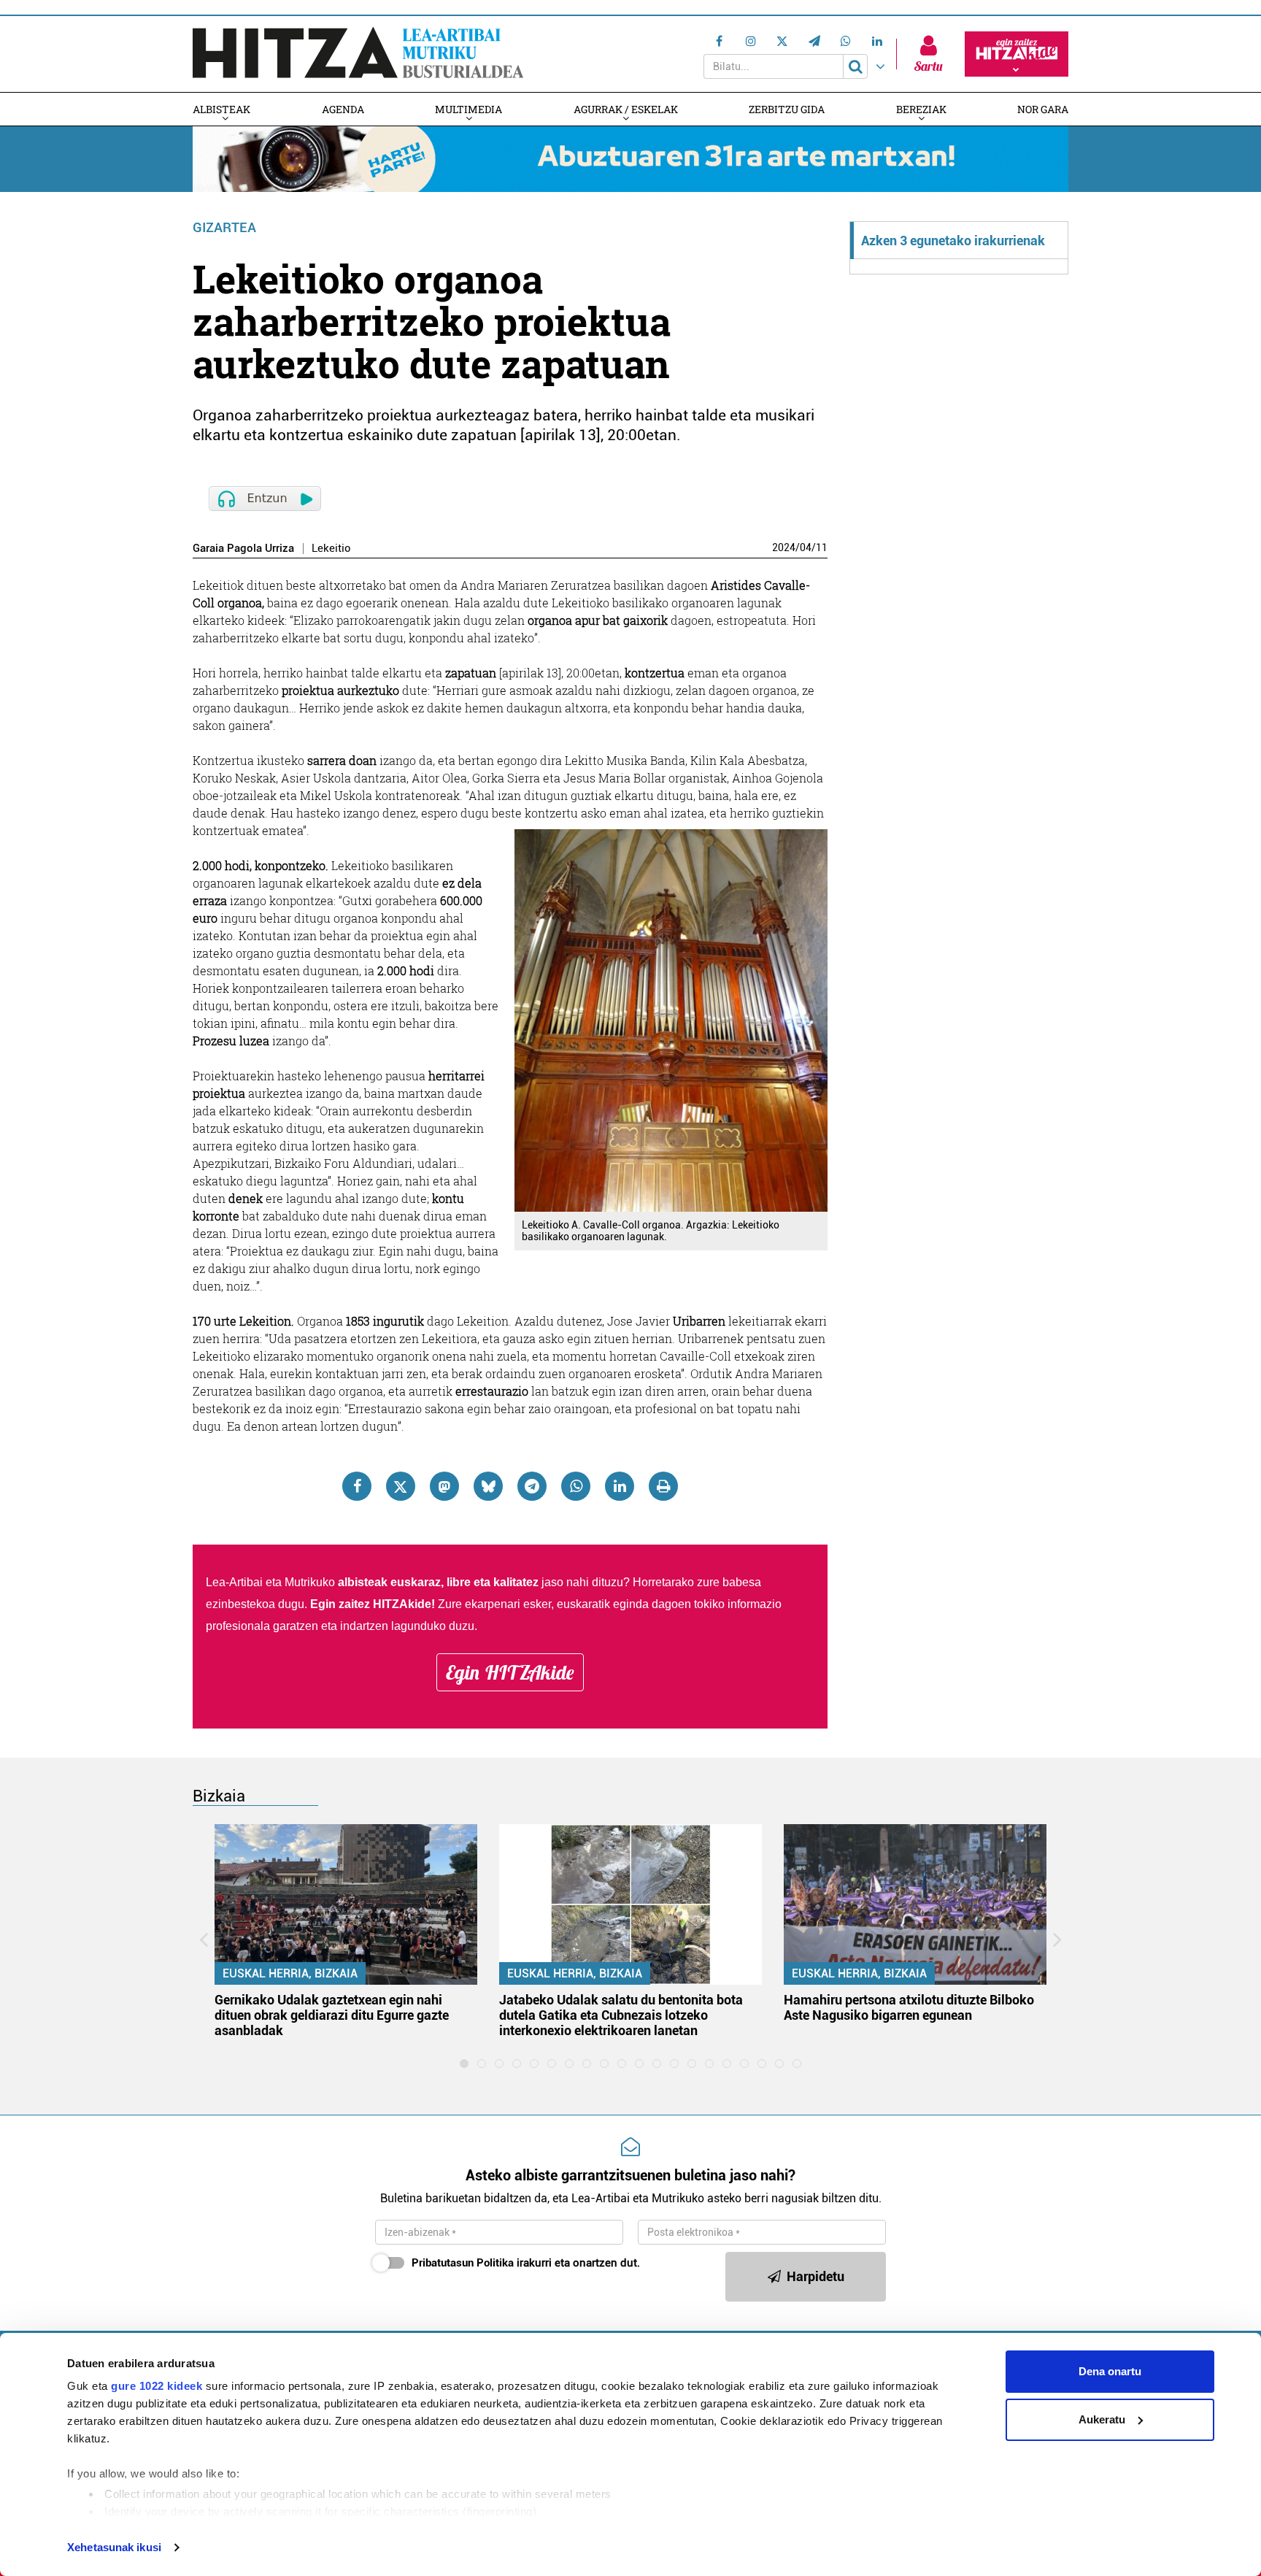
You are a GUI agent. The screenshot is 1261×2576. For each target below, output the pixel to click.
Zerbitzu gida (787, 109)
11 (822, 547)
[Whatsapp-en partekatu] (576, 1486)
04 (806, 547)
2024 (784, 547)
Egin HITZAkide (510, 1672)
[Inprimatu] (663, 1486)
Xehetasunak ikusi (114, 2547)
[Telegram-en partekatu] (532, 1486)
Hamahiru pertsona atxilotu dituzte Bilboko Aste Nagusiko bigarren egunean (909, 2007)
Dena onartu (1110, 2371)
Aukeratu (1102, 2419)
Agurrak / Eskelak (626, 109)
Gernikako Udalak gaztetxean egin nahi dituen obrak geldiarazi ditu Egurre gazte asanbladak (332, 2015)
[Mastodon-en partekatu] (444, 1486)
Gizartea (224, 227)
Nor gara (1043, 109)
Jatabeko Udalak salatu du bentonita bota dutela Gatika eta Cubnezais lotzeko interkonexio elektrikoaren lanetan (621, 2015)
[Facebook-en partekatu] (357, 1486)
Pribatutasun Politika (463, 2263)
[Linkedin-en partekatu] (620, 1486)
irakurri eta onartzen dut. (526, 2263)
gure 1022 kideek (157, 2386)
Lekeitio (331, 549)
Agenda (343, 109)
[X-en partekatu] (401, 1486)
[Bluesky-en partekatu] (488, 1486)
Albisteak (221, 109)
